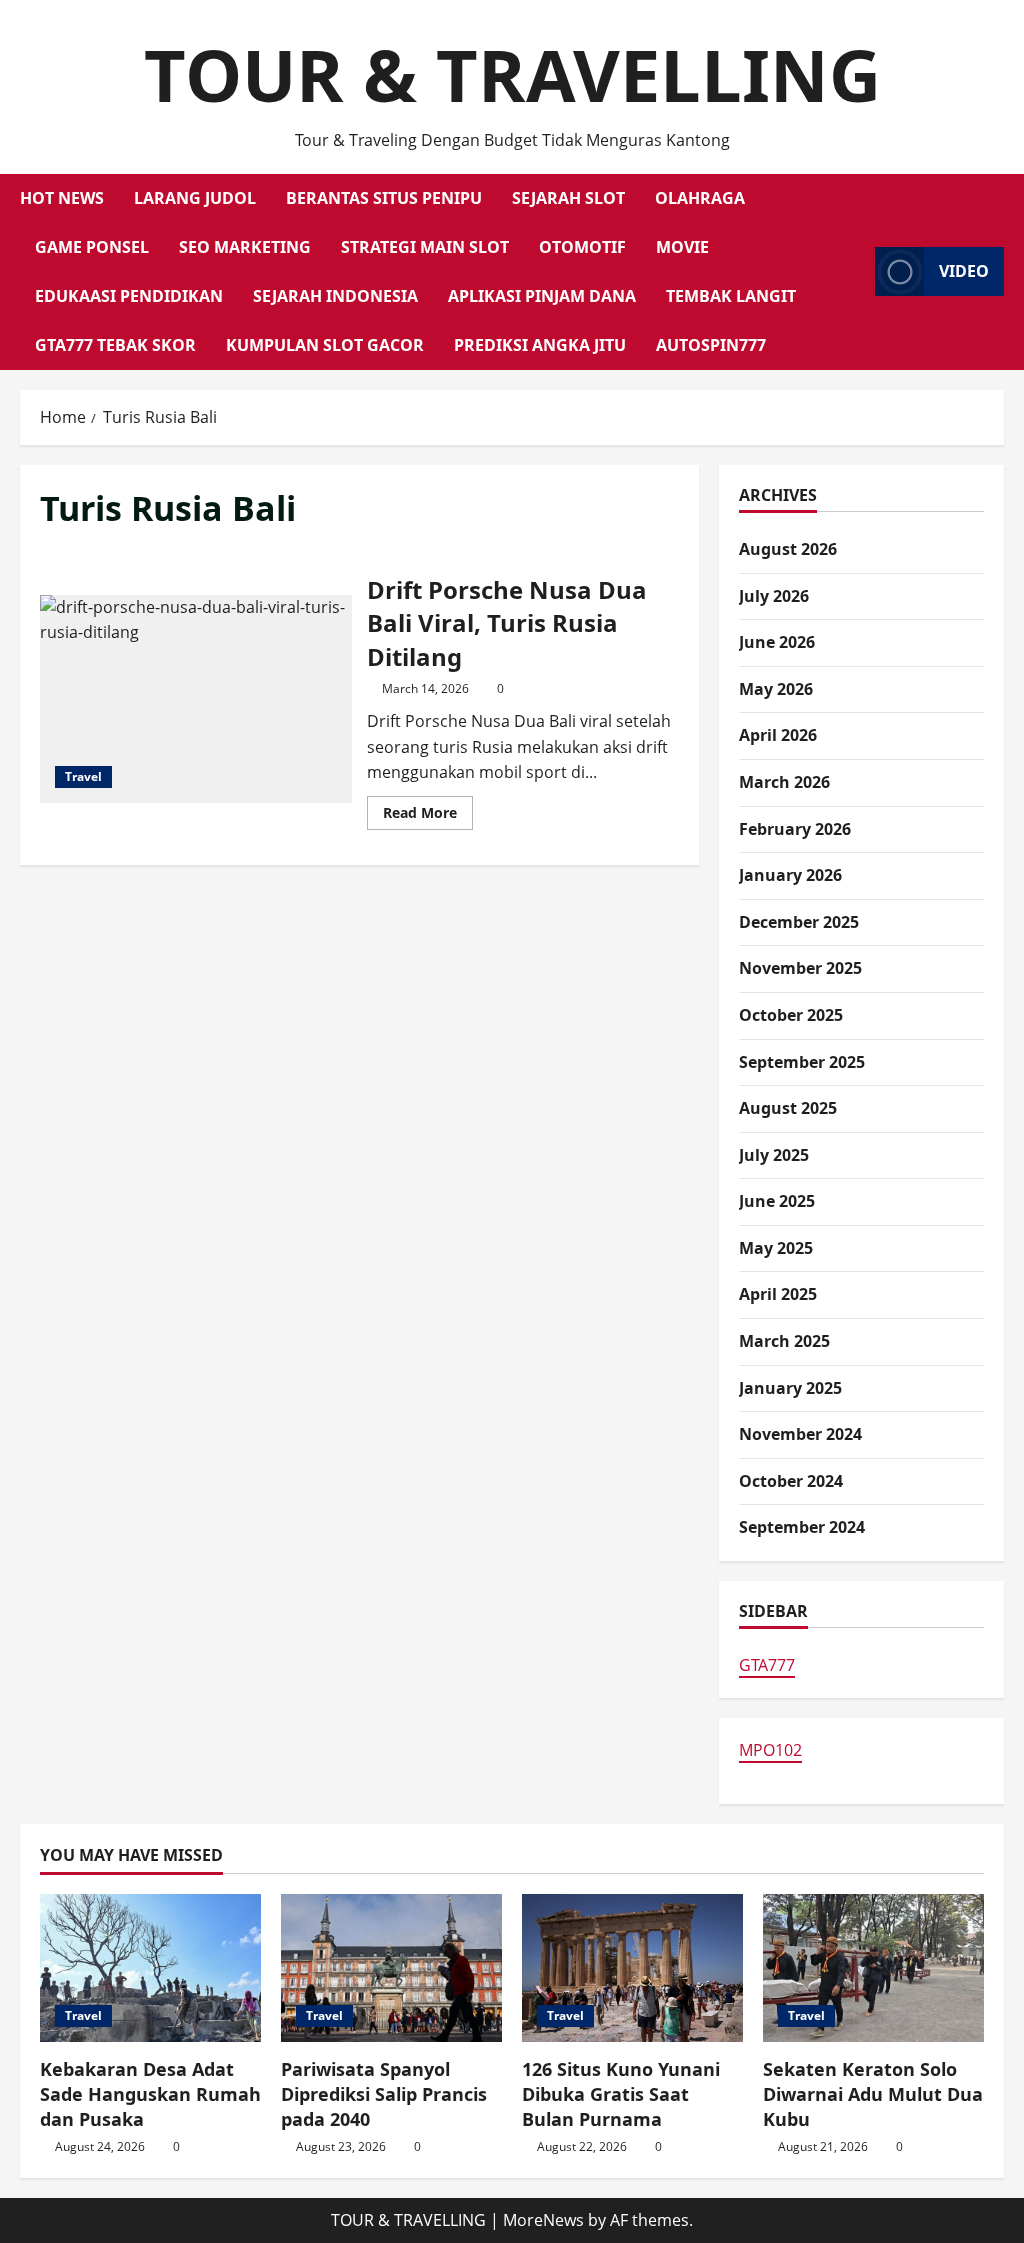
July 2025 (774, 1155)
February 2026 (795, 829)
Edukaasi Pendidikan (129, 296)
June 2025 (777, 1201)
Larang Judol (195, 198)
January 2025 (790, 1388)
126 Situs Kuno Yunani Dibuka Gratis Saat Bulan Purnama (621, 2094)
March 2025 (784, 1341)
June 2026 (777, 642)
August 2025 (788, 1108)
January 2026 (790, 875)
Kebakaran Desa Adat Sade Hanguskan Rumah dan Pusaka (150, 2094)
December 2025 (799, 922)
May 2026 (776, 689)
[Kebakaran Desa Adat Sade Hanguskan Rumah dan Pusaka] (150, 1967)
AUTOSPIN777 (711, 345)
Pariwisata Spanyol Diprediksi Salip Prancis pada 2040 (384, 2094)
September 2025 (802, 1062)
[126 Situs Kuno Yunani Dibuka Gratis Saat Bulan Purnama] (632, 1967)
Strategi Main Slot (425, 247)
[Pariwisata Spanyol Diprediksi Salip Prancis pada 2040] (391, 1967)
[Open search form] (854, 271)
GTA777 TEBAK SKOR (115, 345)
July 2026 (774, 596)
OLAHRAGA (700, 198)
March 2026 (784, 782)
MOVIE (682, 247)
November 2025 (800, 968)
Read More (428, 816)
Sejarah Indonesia (335, 296)
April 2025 (778, 1294)
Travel (83, 776)
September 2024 (802, 1527)
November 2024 (800, 1434)
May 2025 (776, 1248)
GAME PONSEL (92, 247)
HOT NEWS (62, 198)
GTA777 (767, 1665)
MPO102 (770, 1750)
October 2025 (791, 1015)
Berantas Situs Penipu (384, 198)
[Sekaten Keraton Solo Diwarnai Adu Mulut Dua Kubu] (873, 1967)
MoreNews (543, 2220)
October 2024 (791, 1481)
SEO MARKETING (245, 247)
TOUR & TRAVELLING (512, 74)
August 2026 (788, 549)
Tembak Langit (731, 296)
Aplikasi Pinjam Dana (542, 296)
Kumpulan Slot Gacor (325, 345)
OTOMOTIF (582, 247)
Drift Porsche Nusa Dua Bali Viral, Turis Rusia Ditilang (196, 699)
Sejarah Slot (568, 198)
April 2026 (778, 735)
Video (964, 271)
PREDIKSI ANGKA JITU (540, 345)
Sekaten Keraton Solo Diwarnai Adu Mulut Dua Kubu (873, 2094)
